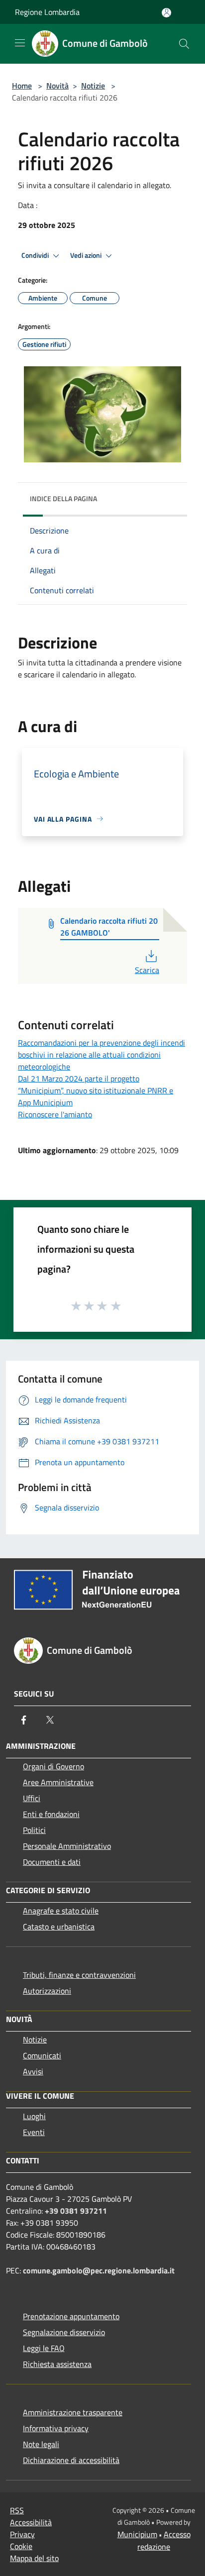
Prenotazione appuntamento (71, 2316)
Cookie (21, 2546)
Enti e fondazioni (51, 1814)
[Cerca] (184, 44)
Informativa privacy (56, 2428)
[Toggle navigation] (20, 43)
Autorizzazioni (47, 1991)
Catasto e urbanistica (59, 1927)
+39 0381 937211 (76, 2211)
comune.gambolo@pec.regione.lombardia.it (99, 2270)
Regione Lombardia (47, 12)
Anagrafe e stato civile (61, 1911)
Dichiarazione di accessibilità (71, 2460)
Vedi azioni (87, 255)
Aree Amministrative (58, 1782)
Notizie (93, 86)
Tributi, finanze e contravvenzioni (79, 1975)
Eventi (34, 2132)
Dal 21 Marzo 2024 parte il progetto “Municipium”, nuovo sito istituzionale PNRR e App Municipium (96, 1090)
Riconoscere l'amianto (55, 1114)
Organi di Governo (53, 1766)
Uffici (32, 1798)
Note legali (41, 2444)
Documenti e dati (52, 1862)
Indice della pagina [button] (63, 498)
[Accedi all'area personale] (166, 13)
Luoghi (34, 2116)
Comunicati (42, 2055)
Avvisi (33, 2071)
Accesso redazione (164, 2540)
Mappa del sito (34, 2558)
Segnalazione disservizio (64, 2332)
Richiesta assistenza (57, 2364)
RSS (17, 2510)
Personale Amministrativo (67, 1846)
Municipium (137, 2534)
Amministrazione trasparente (73, 2412)
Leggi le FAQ (44, 2348)
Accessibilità (31, 2522)
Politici (34, 1830)
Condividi (36, 255)
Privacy (22, 2534)
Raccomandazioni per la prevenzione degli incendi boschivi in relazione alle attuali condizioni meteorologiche (102, 1055)
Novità (57, 86)
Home (22, 86)
